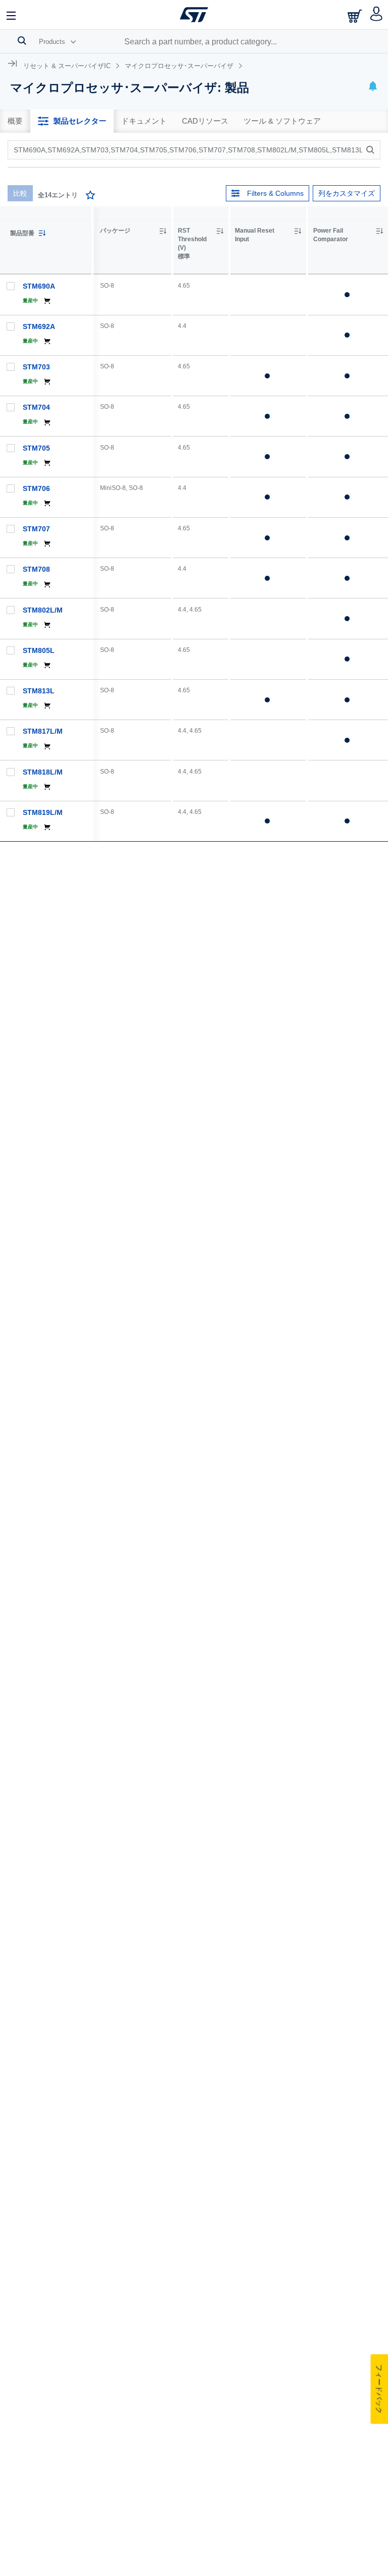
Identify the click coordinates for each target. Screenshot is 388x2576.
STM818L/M (43, 772)
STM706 (36, 488)
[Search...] (22, 40)
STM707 (36, 529)
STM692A (39, 326)
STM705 (36, 448)
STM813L (39, 691)
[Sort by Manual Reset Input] (298, 231)
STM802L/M (43, 610)
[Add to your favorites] (90, 197)
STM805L (39, 650)
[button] (12, 15)
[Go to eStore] (356, 16)
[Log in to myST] (377, 15)
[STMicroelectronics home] (194, 15)
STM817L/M (43, 731)
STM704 (36, 407)
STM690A (39, 286)
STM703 (36, 367)
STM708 (36, 569)
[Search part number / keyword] (372, 150)
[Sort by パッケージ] (163, 231)
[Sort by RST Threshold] (220, 231)
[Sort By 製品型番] (42, 233)
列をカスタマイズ (347, 193)
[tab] (15, 121)
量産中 (30, 300)
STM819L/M (43, 812)
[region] (241, 524)
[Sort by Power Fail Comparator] (379, 231)
